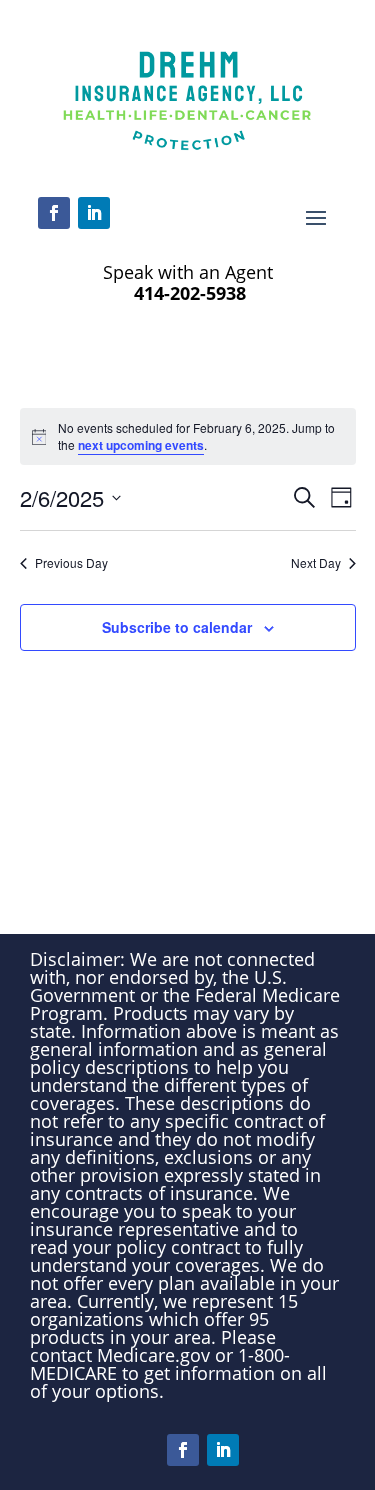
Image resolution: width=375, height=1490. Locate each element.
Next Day (316, 563)
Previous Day (71, 563)
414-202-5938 (187, 293)
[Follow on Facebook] (54, 213)
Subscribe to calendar (177, 627)
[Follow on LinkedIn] (94, 213)
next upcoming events (141, 445)
